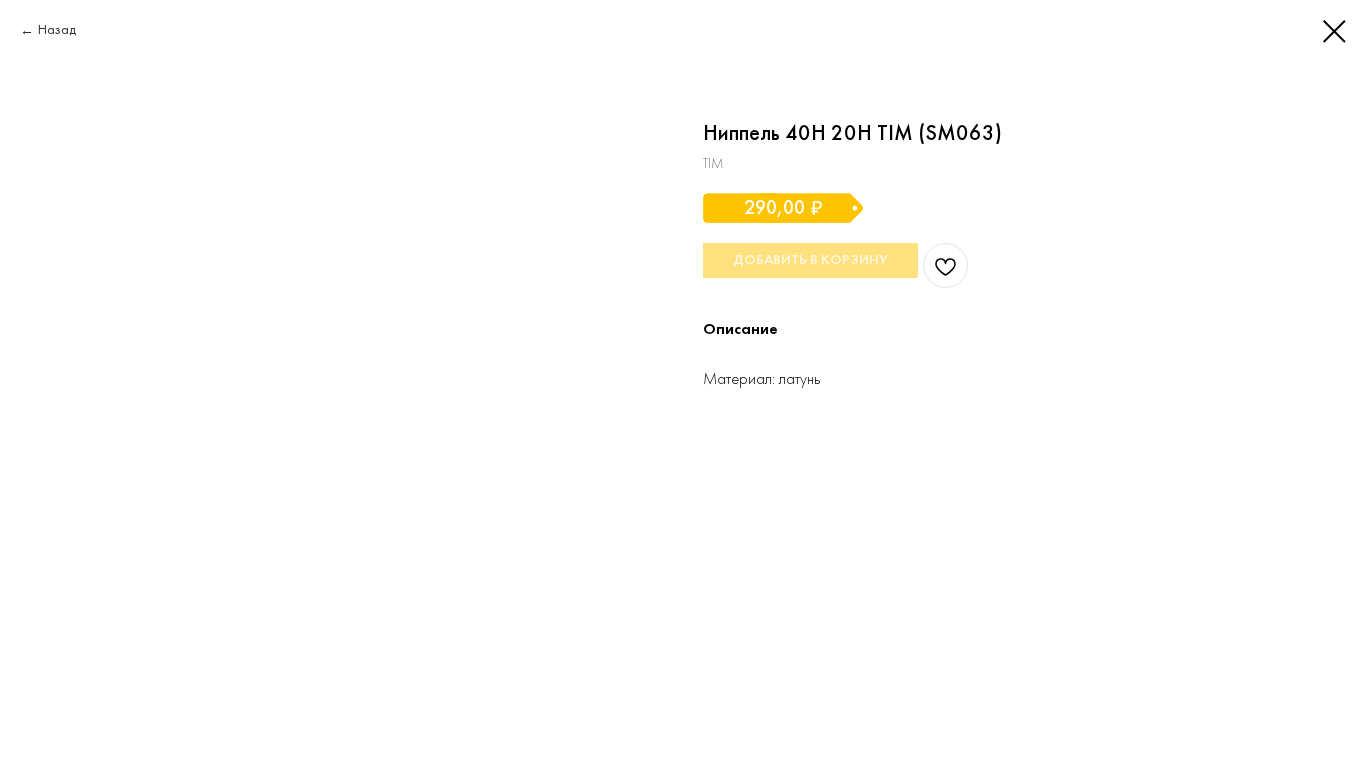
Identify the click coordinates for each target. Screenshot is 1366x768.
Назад (57, 30)
